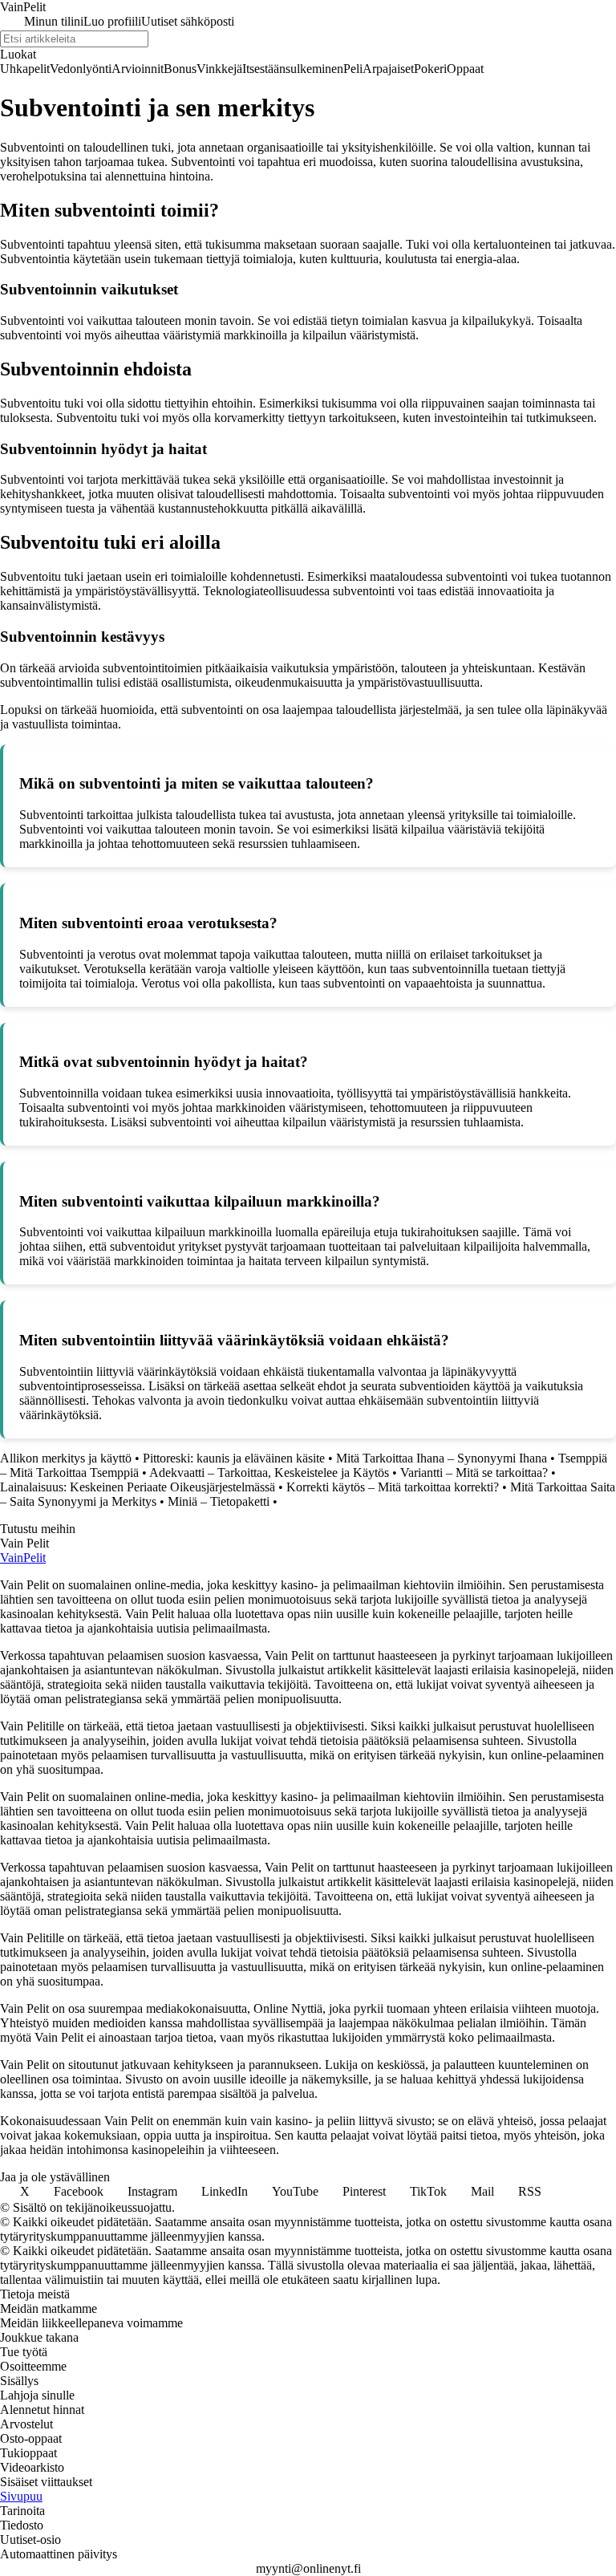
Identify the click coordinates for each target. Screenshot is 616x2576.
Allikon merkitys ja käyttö (66, 1458)
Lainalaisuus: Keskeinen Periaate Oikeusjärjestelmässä (138, 1487)
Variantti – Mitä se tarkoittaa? (474, 1473)
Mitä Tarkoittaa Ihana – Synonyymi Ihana (442, 1458)
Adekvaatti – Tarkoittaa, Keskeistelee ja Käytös (269, 1473)
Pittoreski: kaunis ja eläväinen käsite (234, 1458)
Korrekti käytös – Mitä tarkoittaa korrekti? (393, 1487)
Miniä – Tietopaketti (219, 1501)
